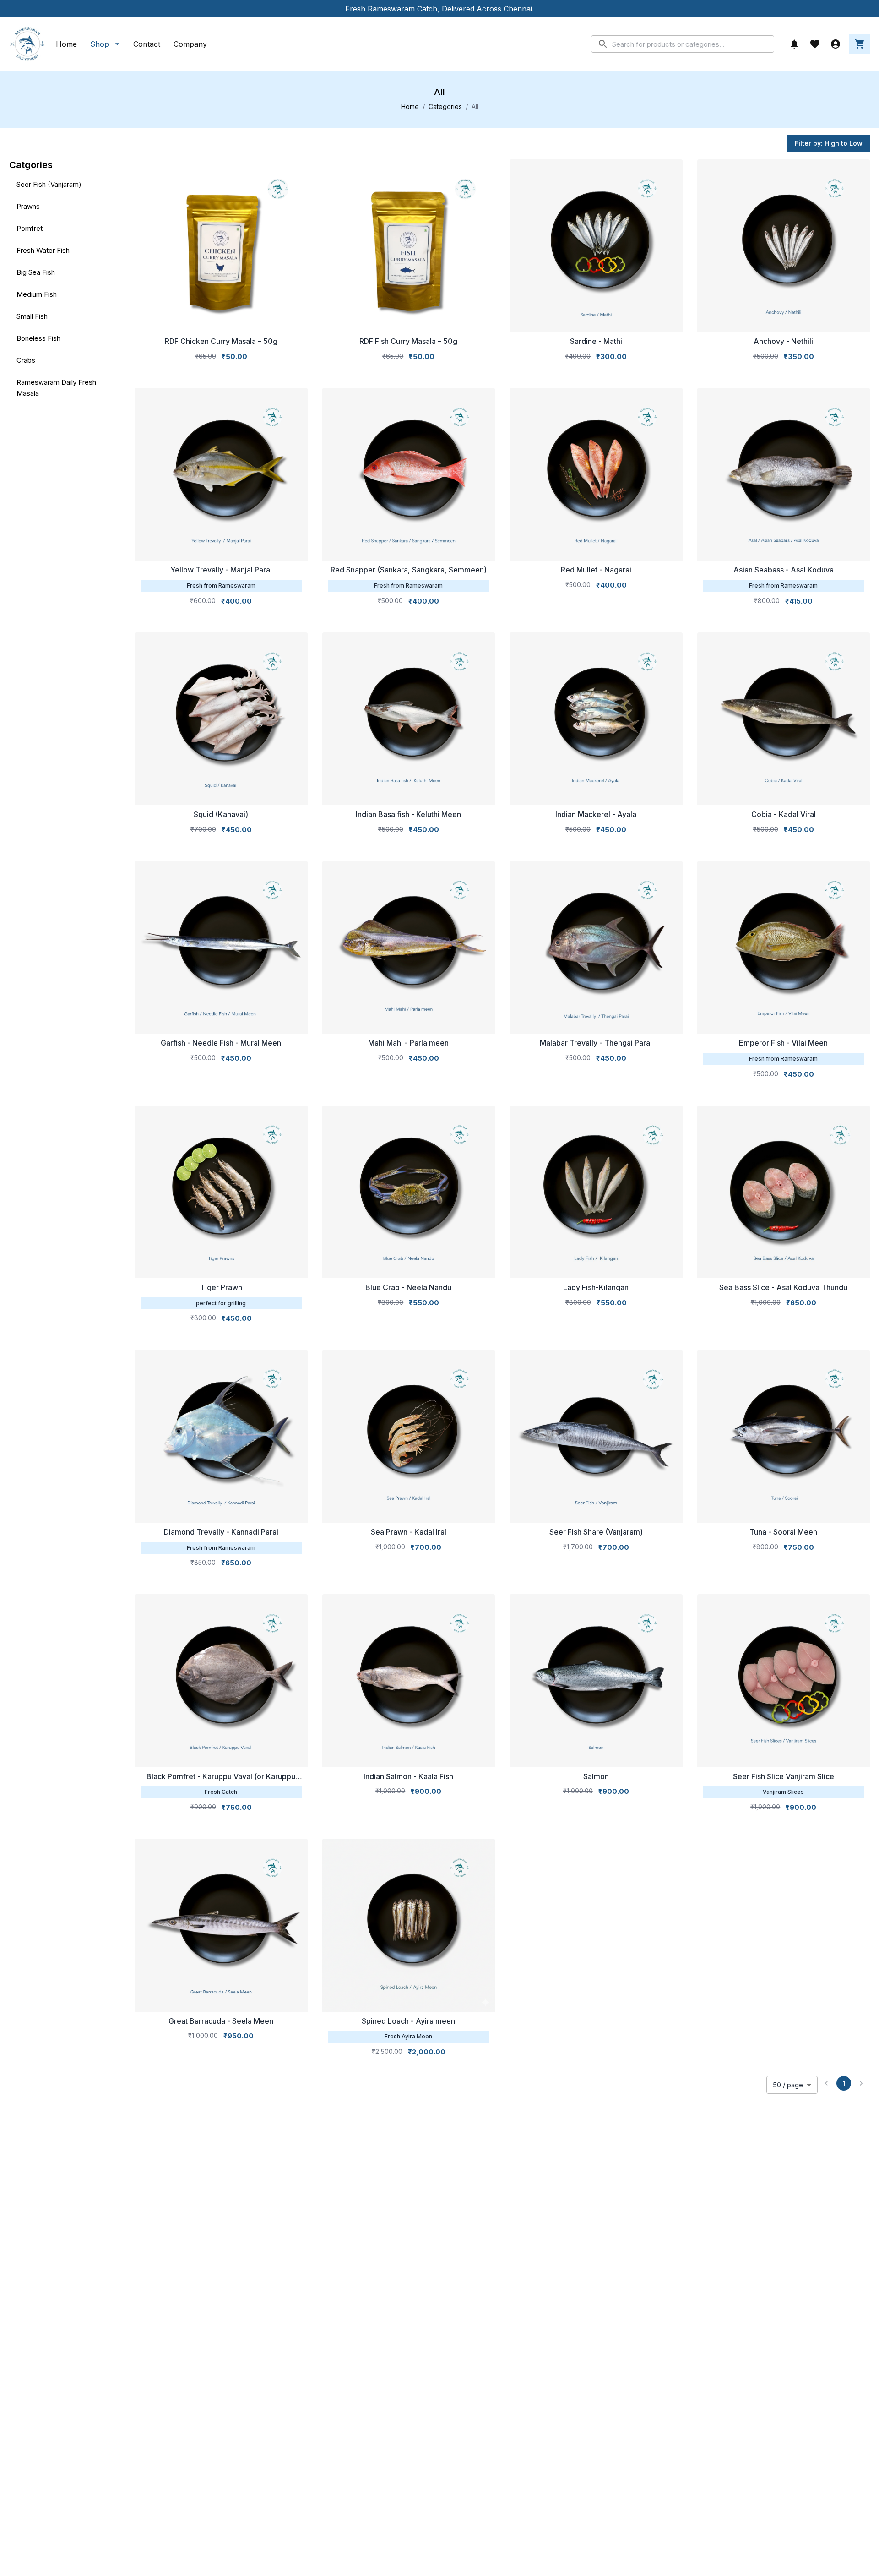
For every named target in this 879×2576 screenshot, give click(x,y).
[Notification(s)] (794, 44)
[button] (66, 185)
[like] (815, 44)
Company (190, 44)
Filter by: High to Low (829, 143)
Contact (147, 44)
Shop (100, 44)
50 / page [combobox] (788, 2085)
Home (66, 44)
